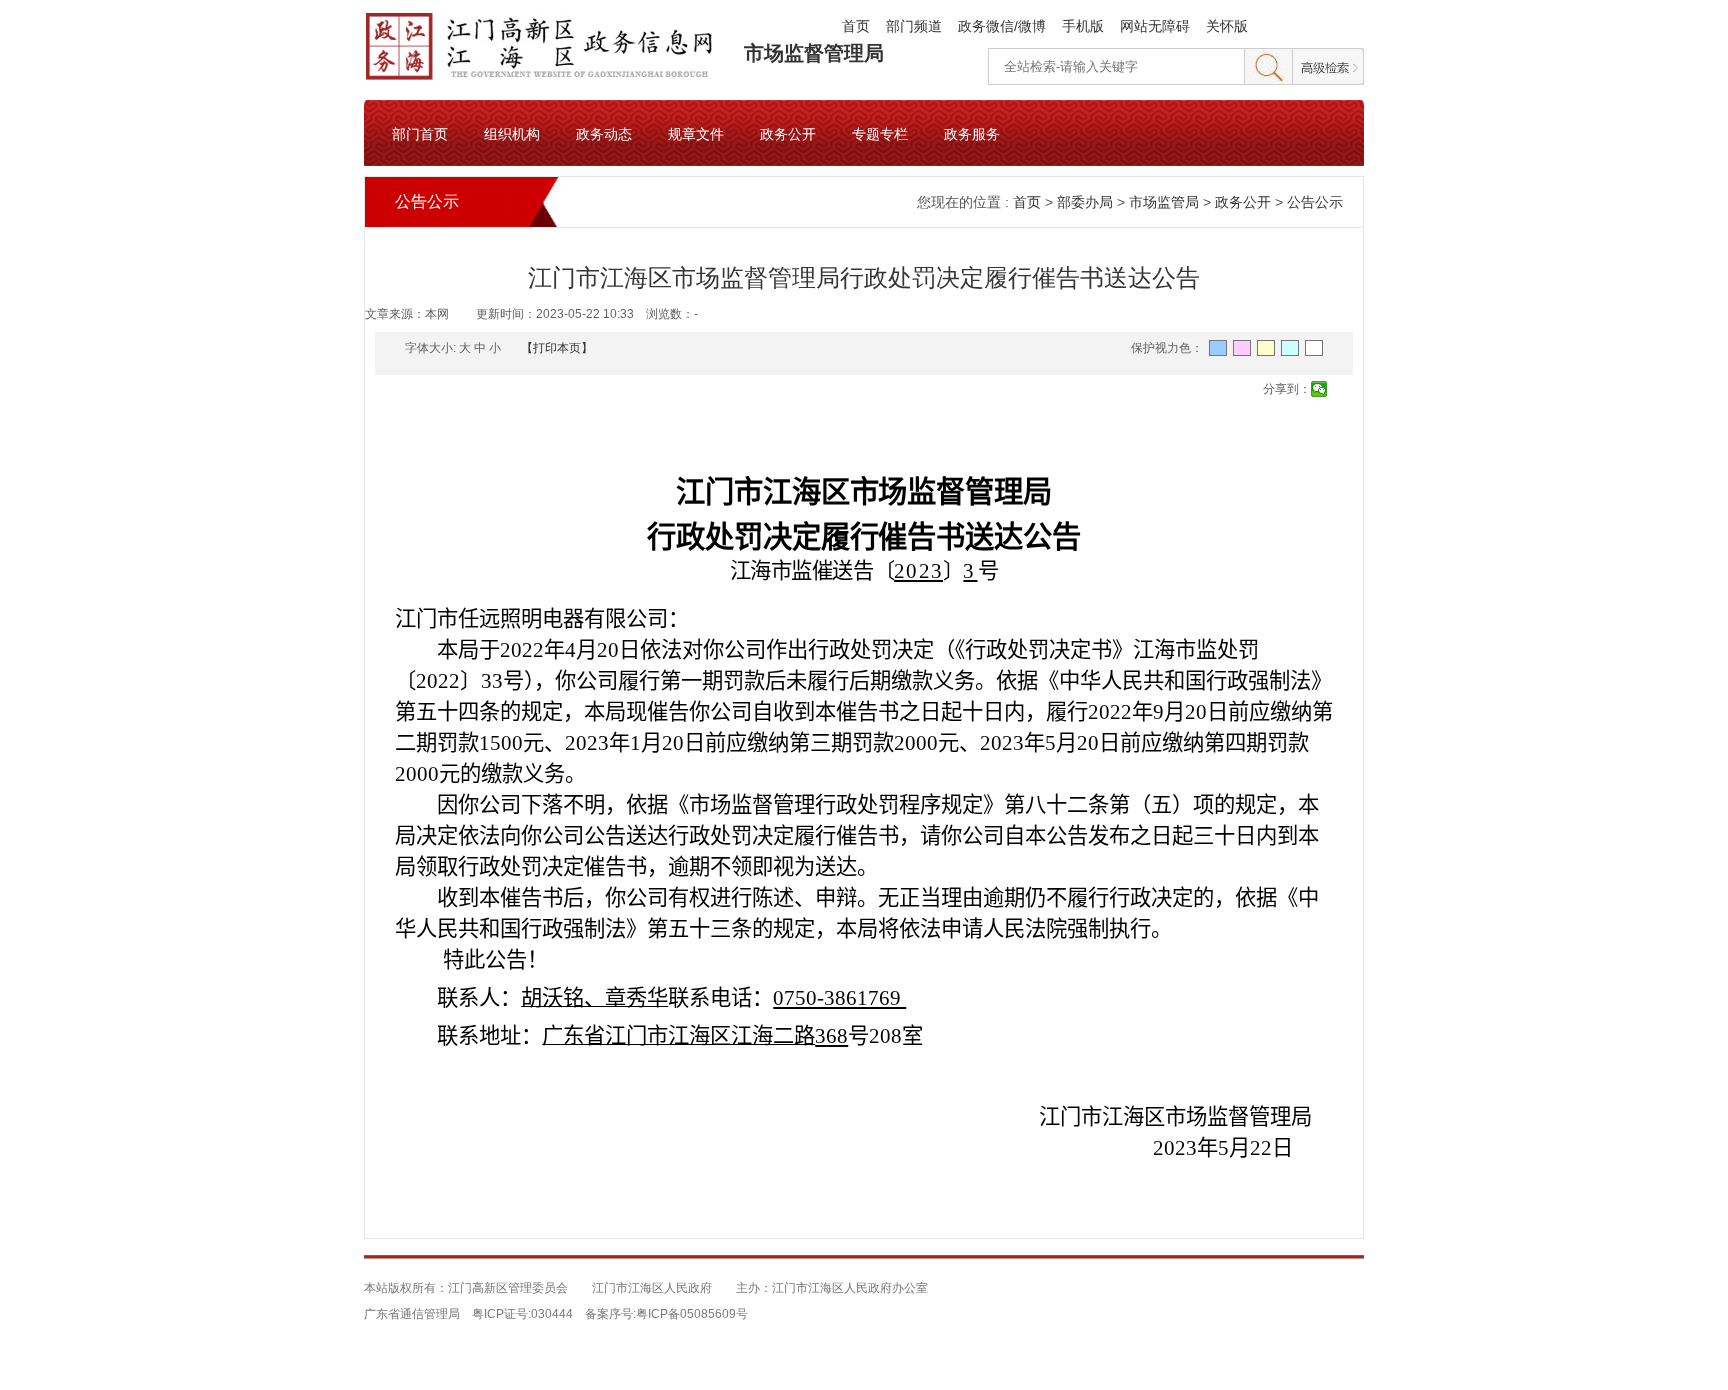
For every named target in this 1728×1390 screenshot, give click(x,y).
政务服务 (972, 133)
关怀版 (1227, 26)
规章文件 (696, 133)
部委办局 (1085, 202)
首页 (856, 26)
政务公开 (788, 133)
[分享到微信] (1319, 389)
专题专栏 (880, 133)
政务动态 (604, 133)
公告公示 (1315, 202)
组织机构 (512, 133)
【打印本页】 (557, 348)
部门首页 (420, 133)
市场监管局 (1164, 202)
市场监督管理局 (814, 53)
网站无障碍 (1155, 26)
